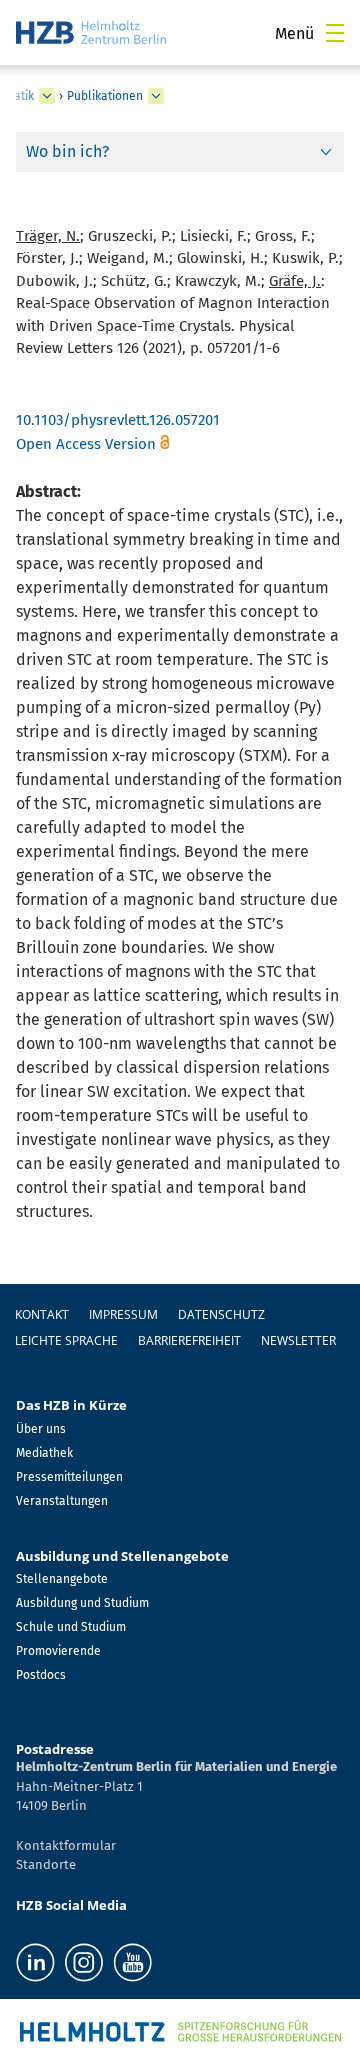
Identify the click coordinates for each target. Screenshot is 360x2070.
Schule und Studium (71, 1627)
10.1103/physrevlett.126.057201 (118, 420)
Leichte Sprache (66, 1340)
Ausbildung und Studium (82, 1603)
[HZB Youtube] (132, 1962)
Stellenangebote (62, 1579)
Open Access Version (86, 444)
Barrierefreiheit (189, 1340)
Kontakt (42, 1314)
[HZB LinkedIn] (35, 1962)
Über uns (41, 1429)
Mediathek (44, 1453)
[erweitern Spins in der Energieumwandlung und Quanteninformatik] (47, 96)
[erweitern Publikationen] (156, 96)
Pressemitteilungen (69, 1477)
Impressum (123, 1314)
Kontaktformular (66, 1845)
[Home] (91, 32)
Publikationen (105, 96)
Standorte (46, 1864)
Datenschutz (221, 1314)
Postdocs (41, 1675)
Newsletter (298, 1340)
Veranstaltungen (62, 1501)
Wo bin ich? (67, 151)
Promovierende (58, 1651)
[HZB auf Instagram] (84, 1962)
